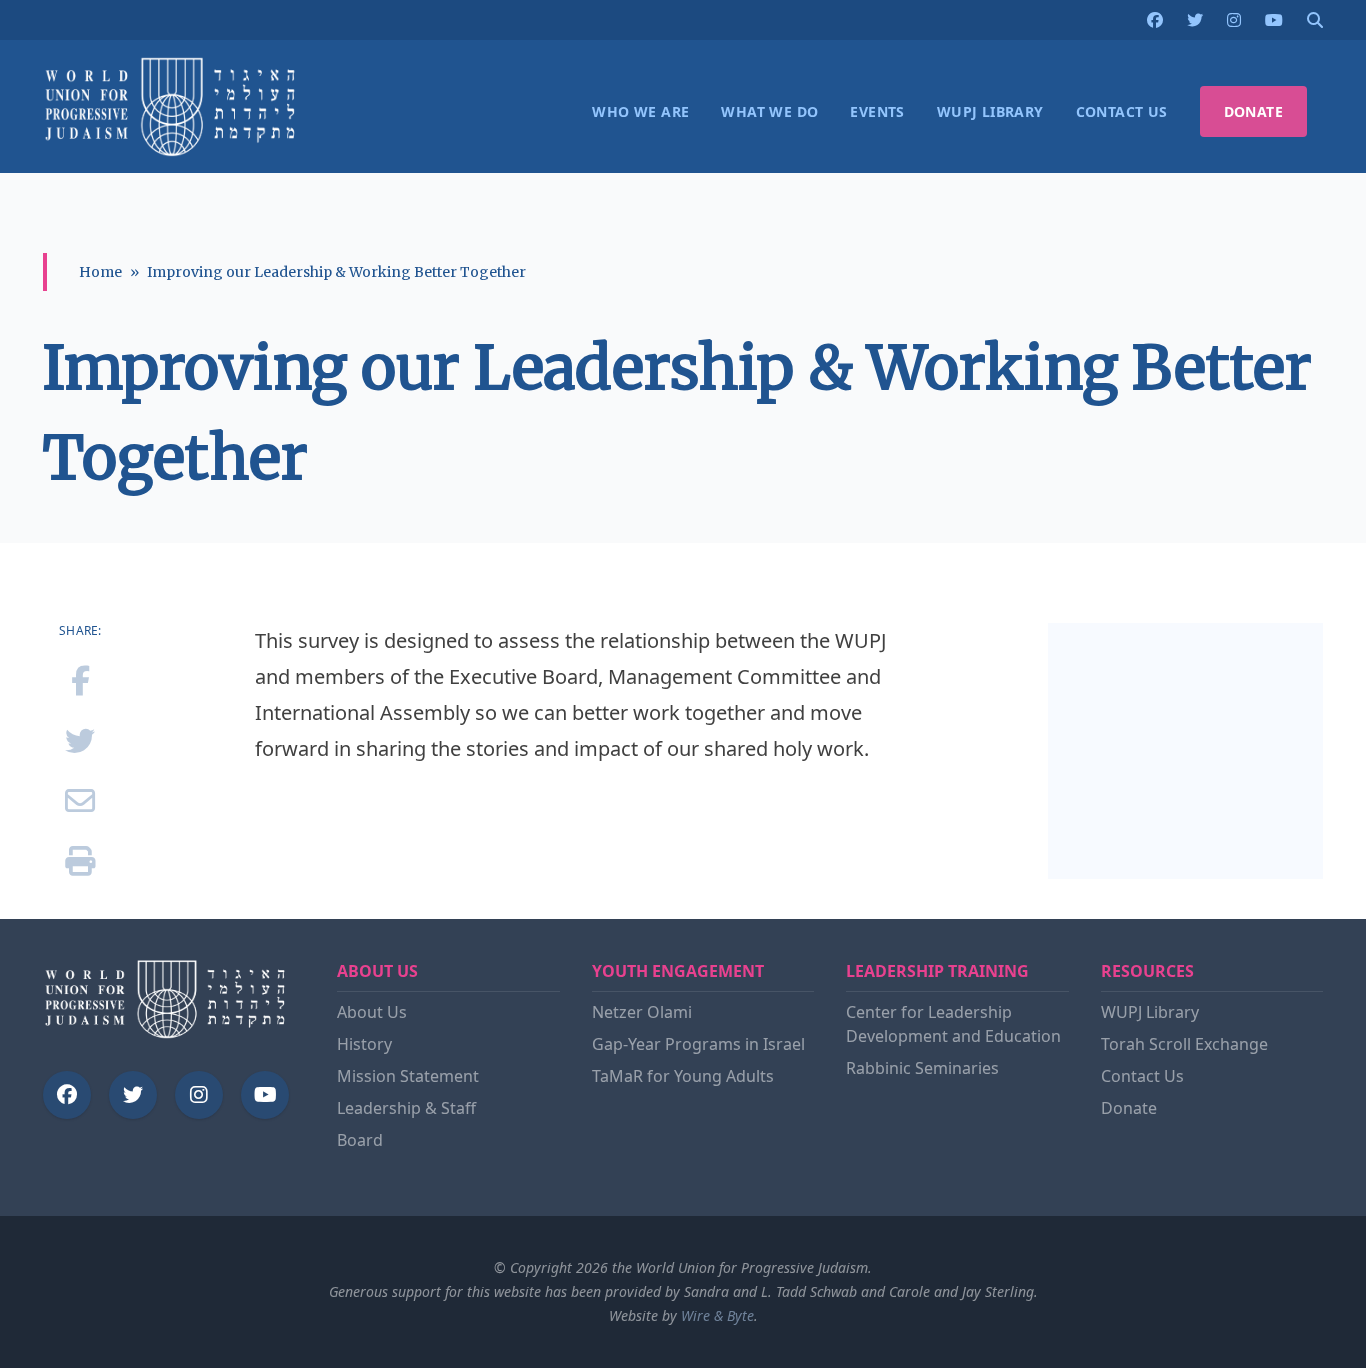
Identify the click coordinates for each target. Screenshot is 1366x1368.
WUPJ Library (1150, 1012)
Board (360, 1140)
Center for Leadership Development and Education (953, 1024)
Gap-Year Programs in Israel (698, 1044)
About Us (372, 1012)
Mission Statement (408, 1076)
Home (100, 272)
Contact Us (1142, 1076)
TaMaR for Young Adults (683, 1076)
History (364, 1044)
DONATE (1253, 111)
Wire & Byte (717, 1315)
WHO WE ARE (640, 111)
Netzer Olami (642, 1012)
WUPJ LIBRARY (990, 111)
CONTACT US (1122, 111)
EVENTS (877, 111)
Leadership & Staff (406, 1108)
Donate (1129, 1108)
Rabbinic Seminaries (922, 1068)
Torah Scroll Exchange (1184, 1044)
